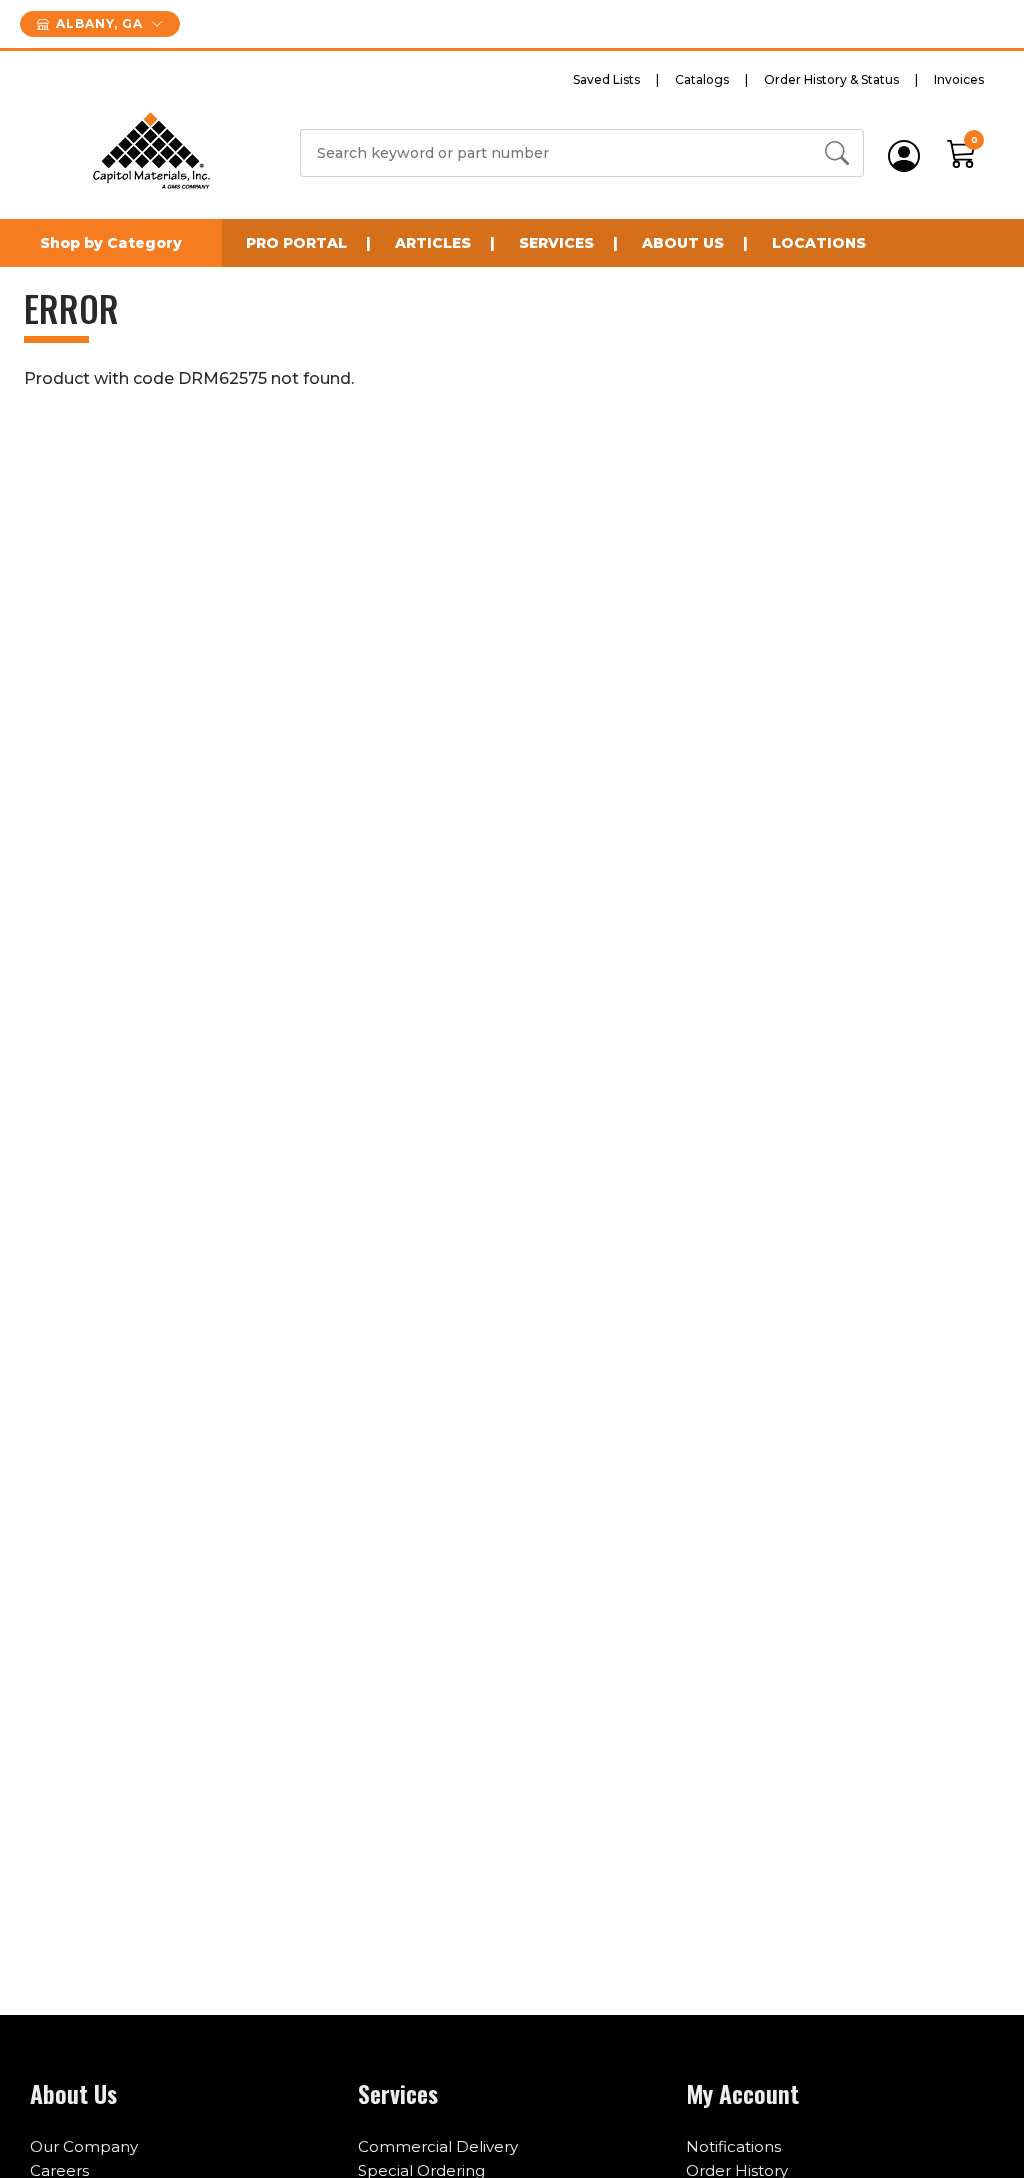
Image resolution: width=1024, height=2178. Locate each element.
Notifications (733, 2146)
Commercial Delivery (438, 2146)
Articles (433, 243)
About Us (683, 243)
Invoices (959, 79)
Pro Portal (296, 243)
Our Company (84, 2146)
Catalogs (702, 79)
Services (556, 243)
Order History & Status (831, 79)
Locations (819, 243)
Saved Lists (606, 79)
